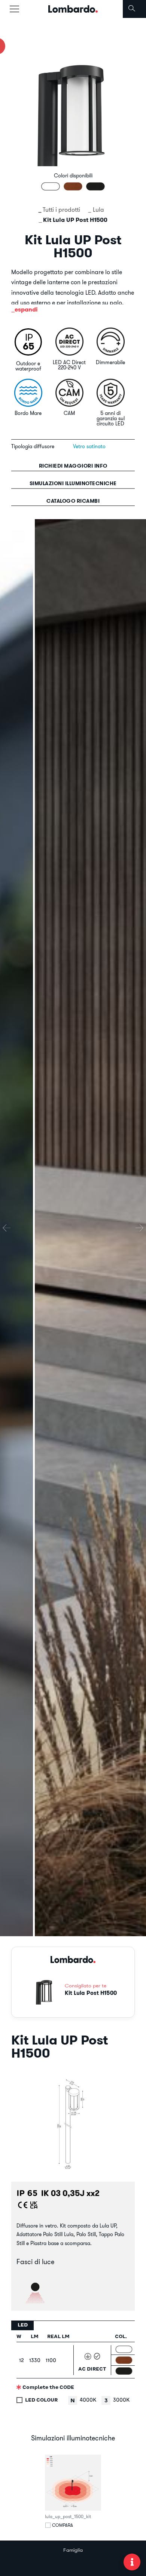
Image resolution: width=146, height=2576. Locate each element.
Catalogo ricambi (73, 501)
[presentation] (7, 1228)
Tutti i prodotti (61, 210)
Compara (63, 2525)
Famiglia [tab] (73, 2550)
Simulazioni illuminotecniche (73, 483)
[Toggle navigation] (14, 9)
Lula (98, 210)
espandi (26, 309)
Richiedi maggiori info (73, 466)
